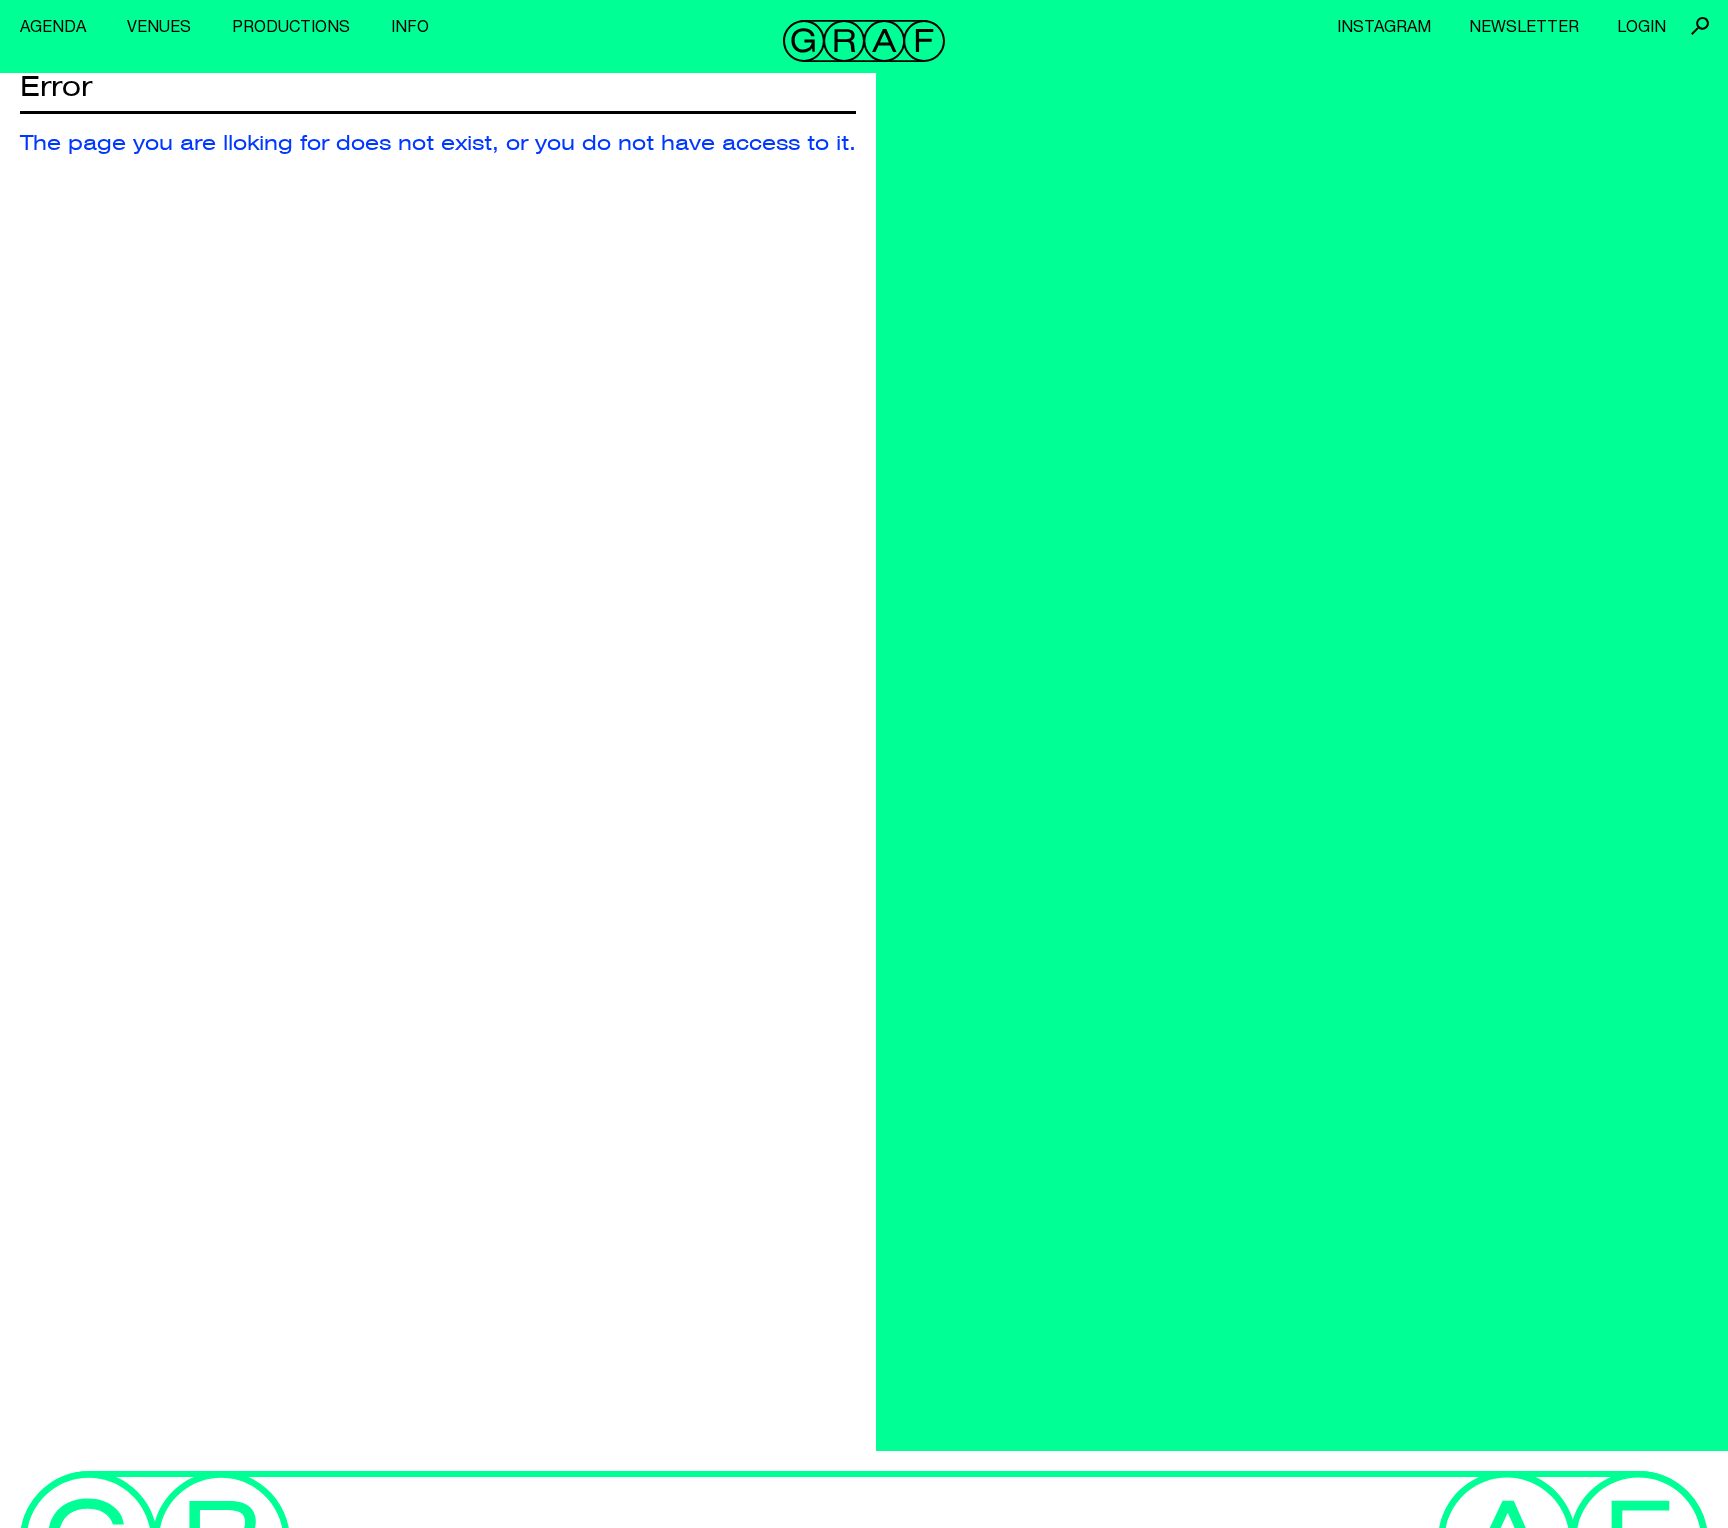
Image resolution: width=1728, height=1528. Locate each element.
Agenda (53, 26)
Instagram (1384, 26)
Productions (291, 26)
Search (1700, 26)
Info (410, 26)
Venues (159, 26)
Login (1641, 26)
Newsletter (1524, 26)
